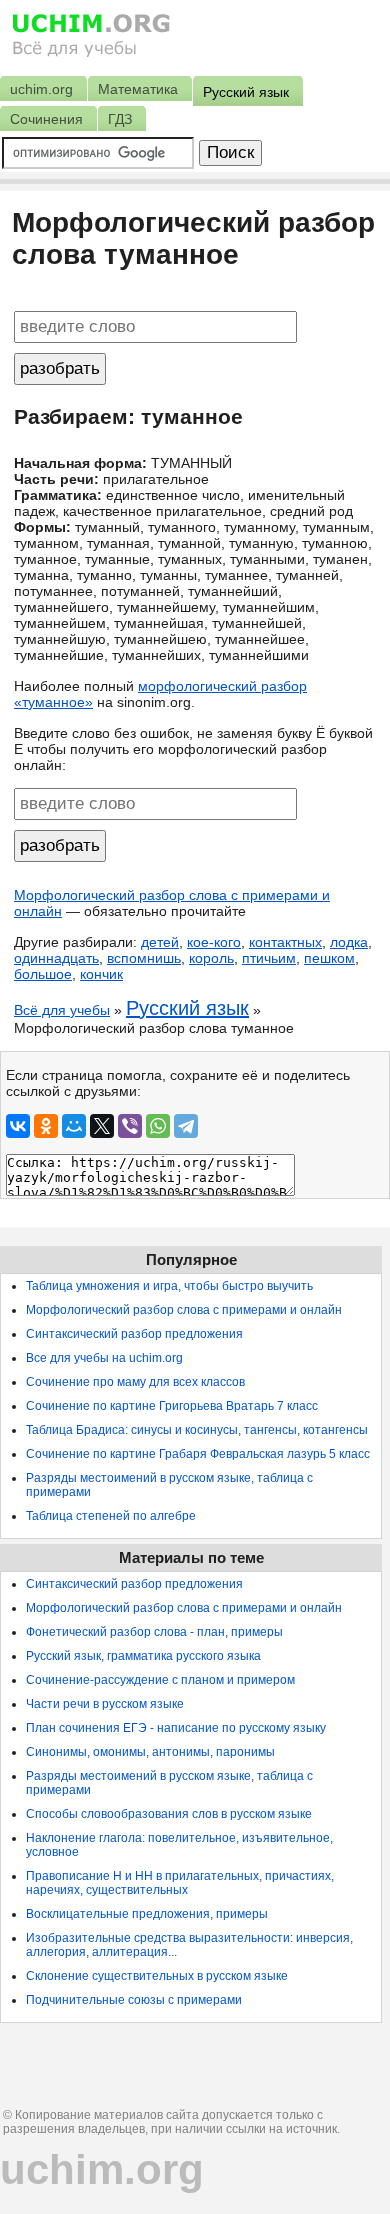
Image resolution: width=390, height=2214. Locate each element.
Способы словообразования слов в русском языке (169, 1814)
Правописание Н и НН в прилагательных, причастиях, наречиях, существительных (180, 1883)
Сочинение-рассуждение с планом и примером (160, 1680)
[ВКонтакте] (18, 1126)
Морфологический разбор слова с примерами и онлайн (184, 1310)
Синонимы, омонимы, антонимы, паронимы (150, 1752)
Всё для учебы (62, 1010)
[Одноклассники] (46, 1126)
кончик (101, 974)
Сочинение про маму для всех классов (135, 1382)
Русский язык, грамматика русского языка (143, 1656)
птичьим (269, 958)
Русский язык (187, 1008)
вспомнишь (144, 958)
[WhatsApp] (158, 1126)
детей (160, 942)
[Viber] (130, 1126)
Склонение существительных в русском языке (157, 1976)
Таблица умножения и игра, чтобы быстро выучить (169, 1286)
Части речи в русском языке (105, 1704)
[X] (102, 1126)
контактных (285, 942)
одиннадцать (56, 958)
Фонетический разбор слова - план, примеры (154, 1632)
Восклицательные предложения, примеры (147, 1914)
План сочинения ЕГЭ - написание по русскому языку (176, 1728)
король (211, 958)
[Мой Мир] (74, 1126)
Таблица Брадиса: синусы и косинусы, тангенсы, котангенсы (197, 1430)
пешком (329, 958)
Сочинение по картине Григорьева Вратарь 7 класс (172, 1406)
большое (43, 974)
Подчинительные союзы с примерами (134, 2000)
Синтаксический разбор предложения (134, 1334)
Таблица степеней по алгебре (111, 1516)
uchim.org (102, 2169)
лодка (349, 942)
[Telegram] (186, 1126)
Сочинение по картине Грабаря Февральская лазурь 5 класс (198, 1454)
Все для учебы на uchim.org (104, 1358)
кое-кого (214, 942)
